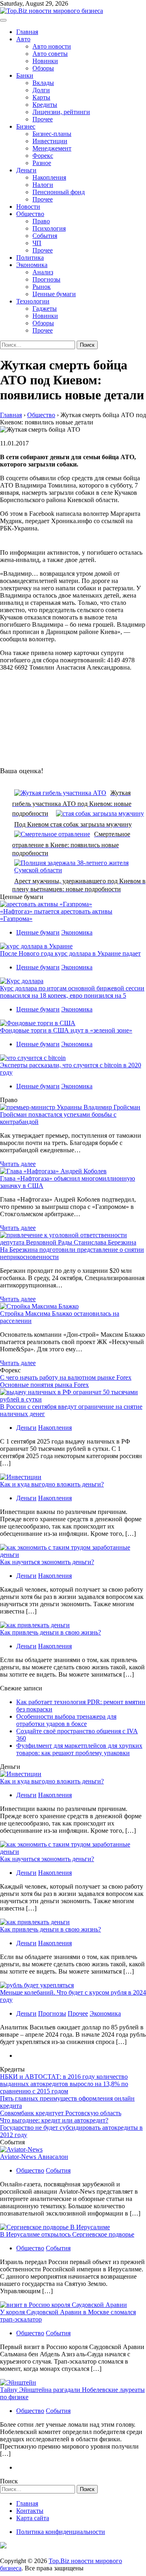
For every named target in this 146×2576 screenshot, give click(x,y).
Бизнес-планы (52, 134)
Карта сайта (33, 2518)
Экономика (32, 265)
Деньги (26, 170)
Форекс (43, 156)
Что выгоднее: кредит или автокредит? (54, 2120)
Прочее (43, 119)
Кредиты (45, 105)
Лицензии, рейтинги (61, 112)
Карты (41, 97)
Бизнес (26, 126)
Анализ (43, 272)
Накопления (49, 177)
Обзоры (43, 68)
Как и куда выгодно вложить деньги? (52, 1484)
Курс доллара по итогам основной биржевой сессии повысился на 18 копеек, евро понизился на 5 (72, 992)
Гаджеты (45, 308)
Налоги (43, 185)
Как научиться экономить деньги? (47, 1562)
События (45, 236)
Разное (42, 163)
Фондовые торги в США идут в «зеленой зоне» (66, 1030)
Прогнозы (46, 279)
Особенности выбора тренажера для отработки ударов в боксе (66, 1720)
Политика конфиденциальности (61, 2532)
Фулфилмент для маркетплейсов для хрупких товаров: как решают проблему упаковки (79, 1749)
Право (41, 221)
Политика (30, 258)
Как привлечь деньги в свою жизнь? (50, 1632)
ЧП (37, 243)
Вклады (43, 83)
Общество (30, 214)
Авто (23, 39)
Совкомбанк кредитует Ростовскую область (61, 2113)
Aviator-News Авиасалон (34, 2157)
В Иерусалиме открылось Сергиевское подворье (67, 2234)
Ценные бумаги (54, 294)
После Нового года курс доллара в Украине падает (70, 953)
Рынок (42, 287)
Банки (25, 75)
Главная (27, 32)
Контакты (30, 2511)
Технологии (33, 301)
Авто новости (52, 46)
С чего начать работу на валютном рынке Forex (66, 1377)
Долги (41, 90)
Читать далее (18, 1164)
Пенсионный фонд (59, 192)
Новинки (45, 61)
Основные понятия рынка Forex (44, 1385)
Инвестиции (50, 141)
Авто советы (50, 54)
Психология (49, 228)
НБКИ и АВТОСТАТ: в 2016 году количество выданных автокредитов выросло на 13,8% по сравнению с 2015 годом (64, 2084)
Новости (28, 207)
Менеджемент (52, 148)
